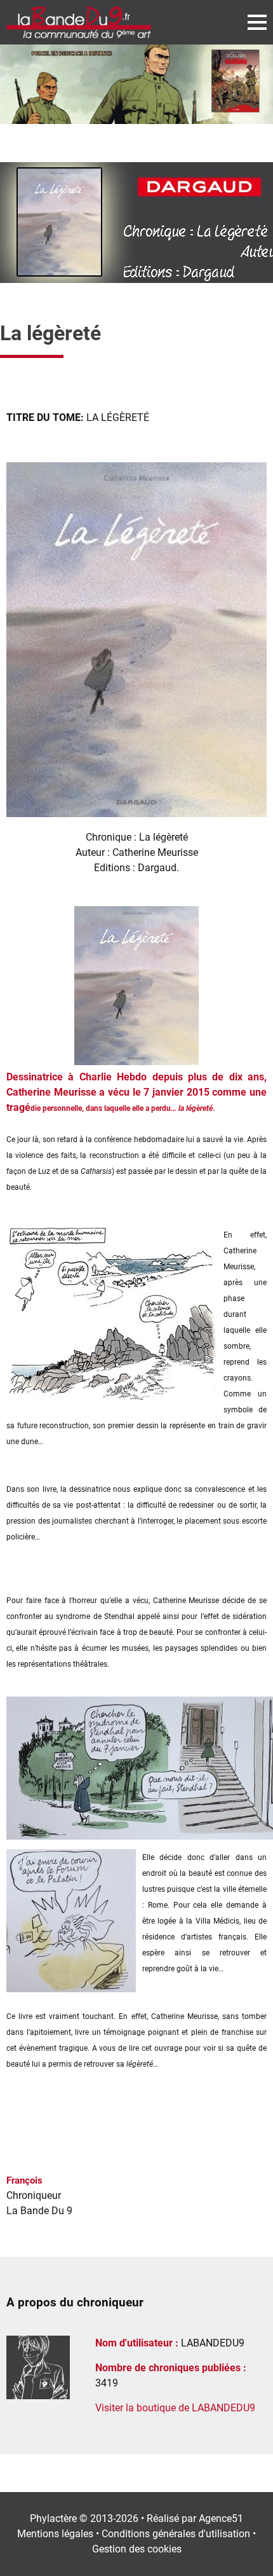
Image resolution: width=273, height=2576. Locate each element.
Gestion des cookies (137, 2549)
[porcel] (136, 84)
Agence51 (221, 2518)
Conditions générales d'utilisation (176, 2534)
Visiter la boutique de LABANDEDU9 (175, 2408)
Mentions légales (55, 2534)
